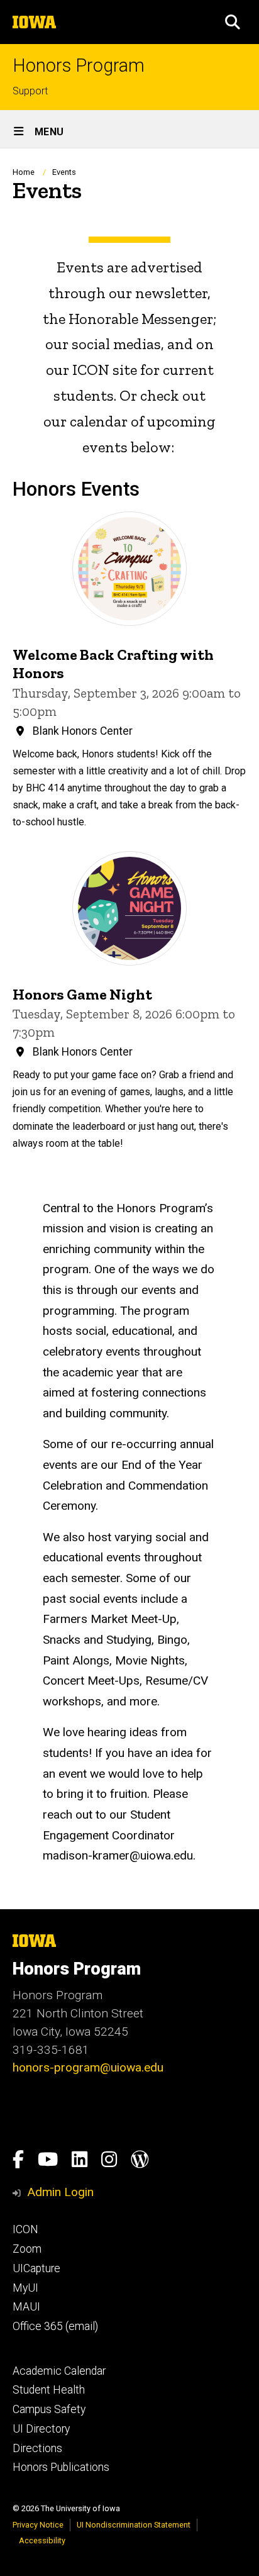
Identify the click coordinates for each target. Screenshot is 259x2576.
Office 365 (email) (55, 2326)
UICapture (36, 2268)
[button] (233, 22)
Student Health (49, 2390)
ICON (25, 2229)
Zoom (27, 2249)
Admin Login (60, 2192)
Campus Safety (49, 2409)
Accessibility (42, 2540)
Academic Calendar (59, 2371)
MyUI (25, 2288)
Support (30, 91)
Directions (37, 2448)
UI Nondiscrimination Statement (134, 2525)
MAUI (26, 2307)
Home (24, 172)
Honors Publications (61, 2467)
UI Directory (41, 2429)
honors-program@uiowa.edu (88, 2067)
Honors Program (79, 66)
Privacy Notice (38, 2525)
